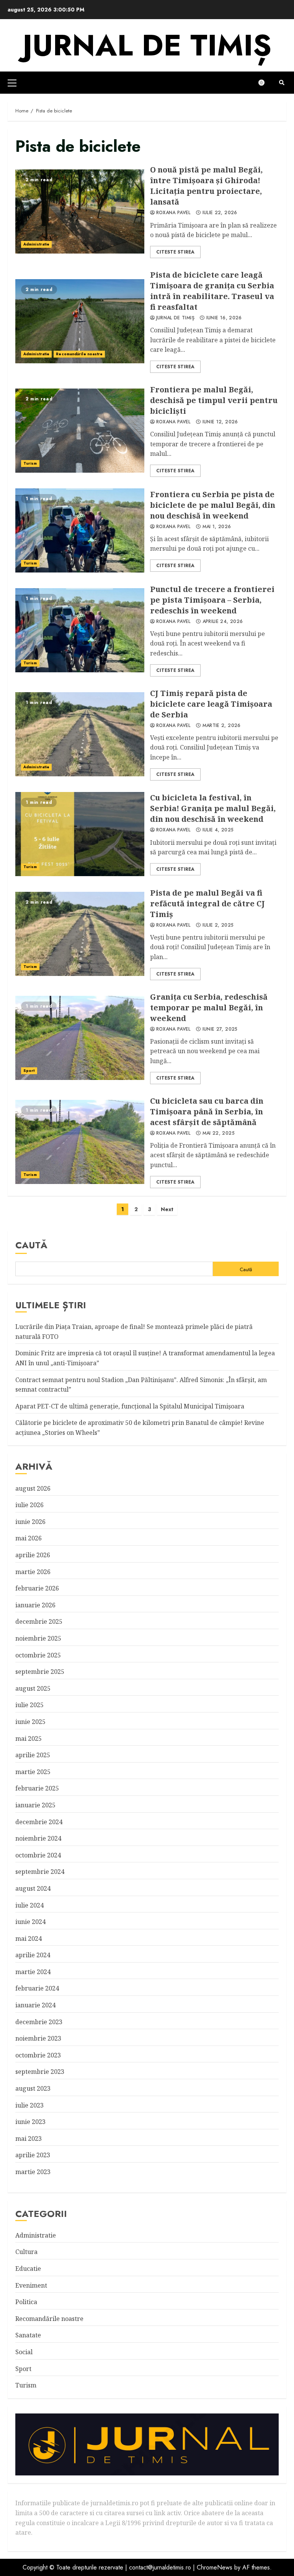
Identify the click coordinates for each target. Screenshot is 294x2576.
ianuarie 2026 (35, 1605)
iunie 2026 (30, 1522)
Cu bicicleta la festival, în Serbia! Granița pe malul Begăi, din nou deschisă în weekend (80, 834)
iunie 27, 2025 (220, 1029)
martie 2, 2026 (222, 726)
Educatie (28, 2269)
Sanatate (28, 2335)
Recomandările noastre (79, 354)
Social (24, 2352)
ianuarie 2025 (35, 1805)
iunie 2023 (30, 2122)
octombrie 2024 (38, 1855)
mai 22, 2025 (219, 1134)
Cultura (26, 2252)
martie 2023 (33, 2172)
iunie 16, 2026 (224, 318)
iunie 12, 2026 (220, 422)
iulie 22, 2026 (220, 213)
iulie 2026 (29, 1505)
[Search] (282, 83)
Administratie (36, 244)
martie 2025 (33, 1772)
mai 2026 (29, 1538)
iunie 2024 (30, 1922)
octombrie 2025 (38, 1655)
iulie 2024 (29, 1905)
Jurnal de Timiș (175, 318)
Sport (29, 1071)
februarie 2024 (37, 1988)
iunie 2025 (30, 1722)
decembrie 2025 (39, 1621)
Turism (30, 463)
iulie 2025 (29, 1705)
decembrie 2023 (39, 2022)
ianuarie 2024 (35, 2005)
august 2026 (33, 1488)
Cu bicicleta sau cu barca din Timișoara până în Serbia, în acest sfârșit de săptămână (80, 1142)
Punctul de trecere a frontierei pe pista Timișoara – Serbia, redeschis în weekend (80, 630)
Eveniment (31, 2285)
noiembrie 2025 (38, 1638)
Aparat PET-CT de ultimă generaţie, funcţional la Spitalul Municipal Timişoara (130, 1406)
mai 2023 (29, 2139)
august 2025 (33, 1688)
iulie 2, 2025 (218, 925)
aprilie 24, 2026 (223, 622)
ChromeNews (215, 2567)
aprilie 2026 (33, 1555)
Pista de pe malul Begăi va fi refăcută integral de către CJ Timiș (80, 934)
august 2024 (33, 1888)
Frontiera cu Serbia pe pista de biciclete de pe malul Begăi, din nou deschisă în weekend (80, 530)
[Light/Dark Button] (265, 83)
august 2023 (33, 2088)
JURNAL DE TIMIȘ (147, 45)
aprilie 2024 (33, 1955)
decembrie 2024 (39, 1822)
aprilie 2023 (33, 2155)
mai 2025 (29, 1738)
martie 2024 (33, 1972)
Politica (26, 2302)
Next (167, 1209)
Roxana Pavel (173, 213)
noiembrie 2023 (38, 2038)
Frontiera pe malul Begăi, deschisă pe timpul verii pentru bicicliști (80, 431)
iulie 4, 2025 (218, 830)
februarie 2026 (37, 1588)
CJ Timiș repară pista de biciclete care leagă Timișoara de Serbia (80, 734)
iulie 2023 (29, 2105)
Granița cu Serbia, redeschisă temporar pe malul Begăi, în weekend (80, 1038)
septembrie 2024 (40, 1872)
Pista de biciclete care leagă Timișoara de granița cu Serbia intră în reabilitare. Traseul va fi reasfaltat (80, 321)
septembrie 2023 (40, 2072)
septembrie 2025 (40, 1672)
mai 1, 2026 (217, 527)
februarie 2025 (37, 1788)
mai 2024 (29, 1939)
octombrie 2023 (38, 2055)
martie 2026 (33, 1572)
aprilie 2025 (33, 1755)
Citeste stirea (175, 252)
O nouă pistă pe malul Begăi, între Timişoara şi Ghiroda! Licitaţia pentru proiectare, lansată (80, 211)
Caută (31, 1245)
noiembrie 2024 (38, 1838)
